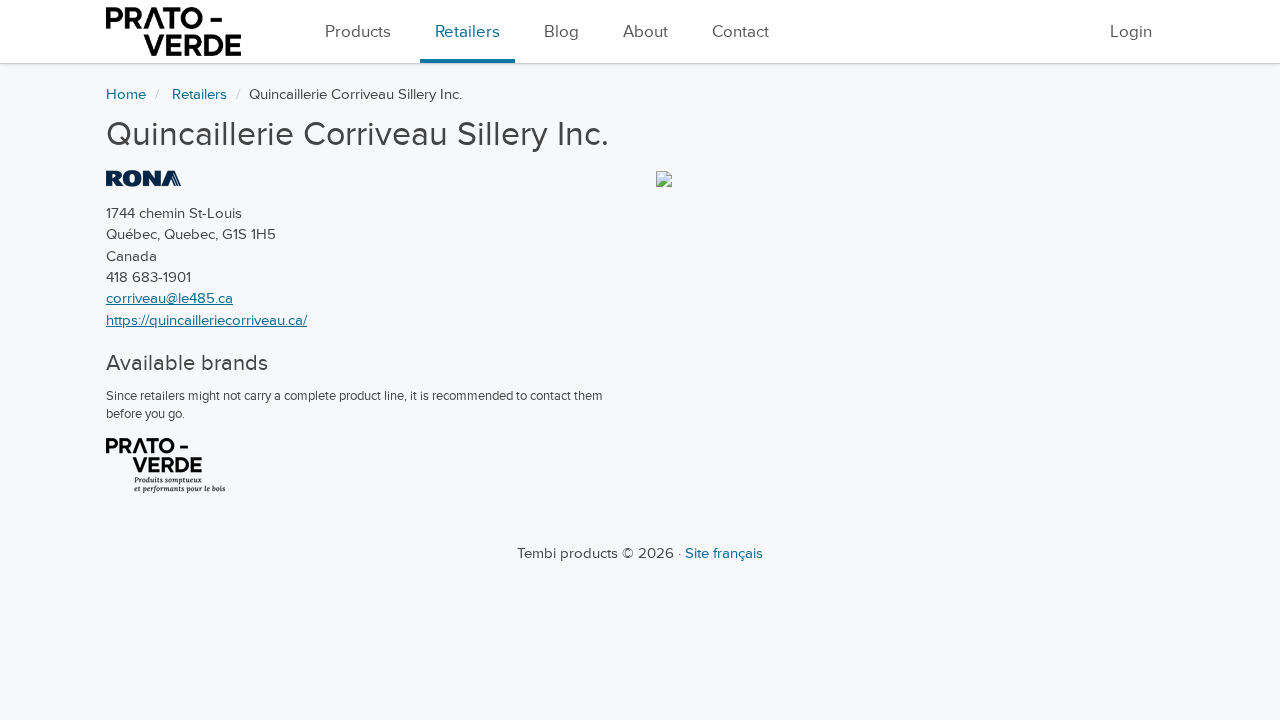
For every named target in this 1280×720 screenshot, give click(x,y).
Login (1131, 31)
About (645, 31)
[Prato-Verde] (165, 465)
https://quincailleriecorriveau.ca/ (206, 320)
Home (126, 94)
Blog (561, 31)
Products (358, 31)
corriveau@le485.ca (169, 298)
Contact (740, 31)
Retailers (467, 31)
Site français (724, 553)
